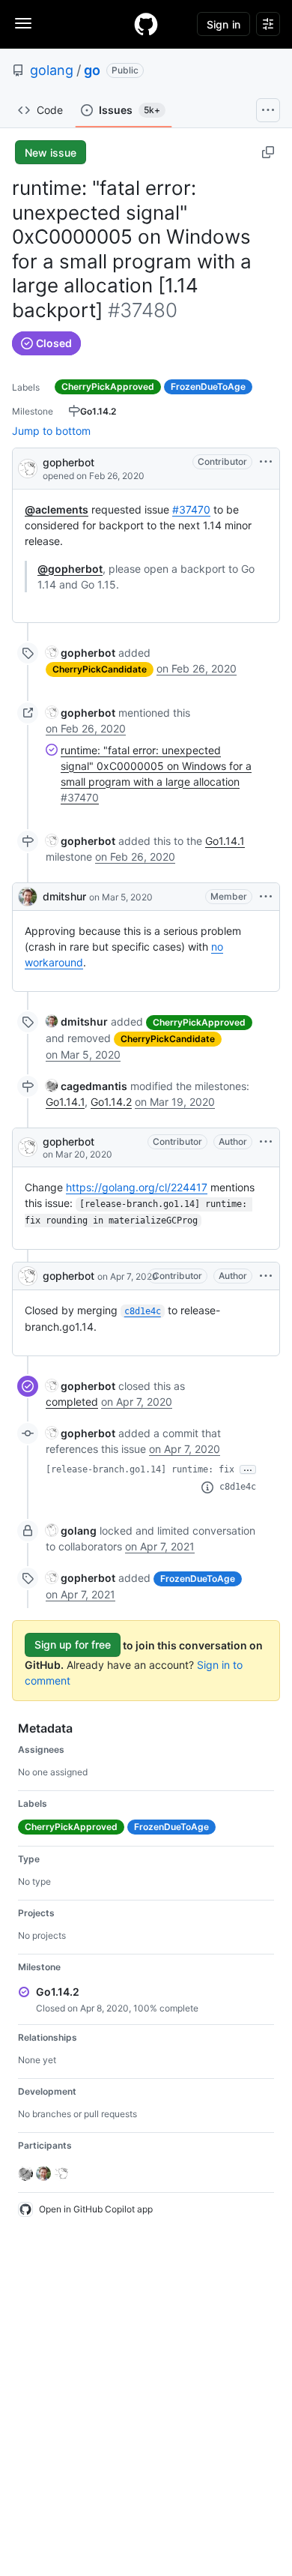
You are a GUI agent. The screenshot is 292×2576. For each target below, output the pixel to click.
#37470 (191, 509)
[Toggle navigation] (23, 23)
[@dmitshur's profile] (28, 897)
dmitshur (64, 896)
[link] (80, 653)
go (92, 70)
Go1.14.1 (225, 841)
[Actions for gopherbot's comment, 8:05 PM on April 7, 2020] (266, 1276)
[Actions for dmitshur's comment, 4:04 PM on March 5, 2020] (266, 897)
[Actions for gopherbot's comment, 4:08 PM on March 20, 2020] (266, 1142)
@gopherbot (70, 569)
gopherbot (69, 462)
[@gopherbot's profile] (28, 467)
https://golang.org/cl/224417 (137, 1187)
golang (52, 70)
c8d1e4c (238, 1487)
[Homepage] (146, 24)
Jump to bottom (51, 431)
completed (72, 1402)
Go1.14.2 (111, 1102)
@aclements (57, 509)
